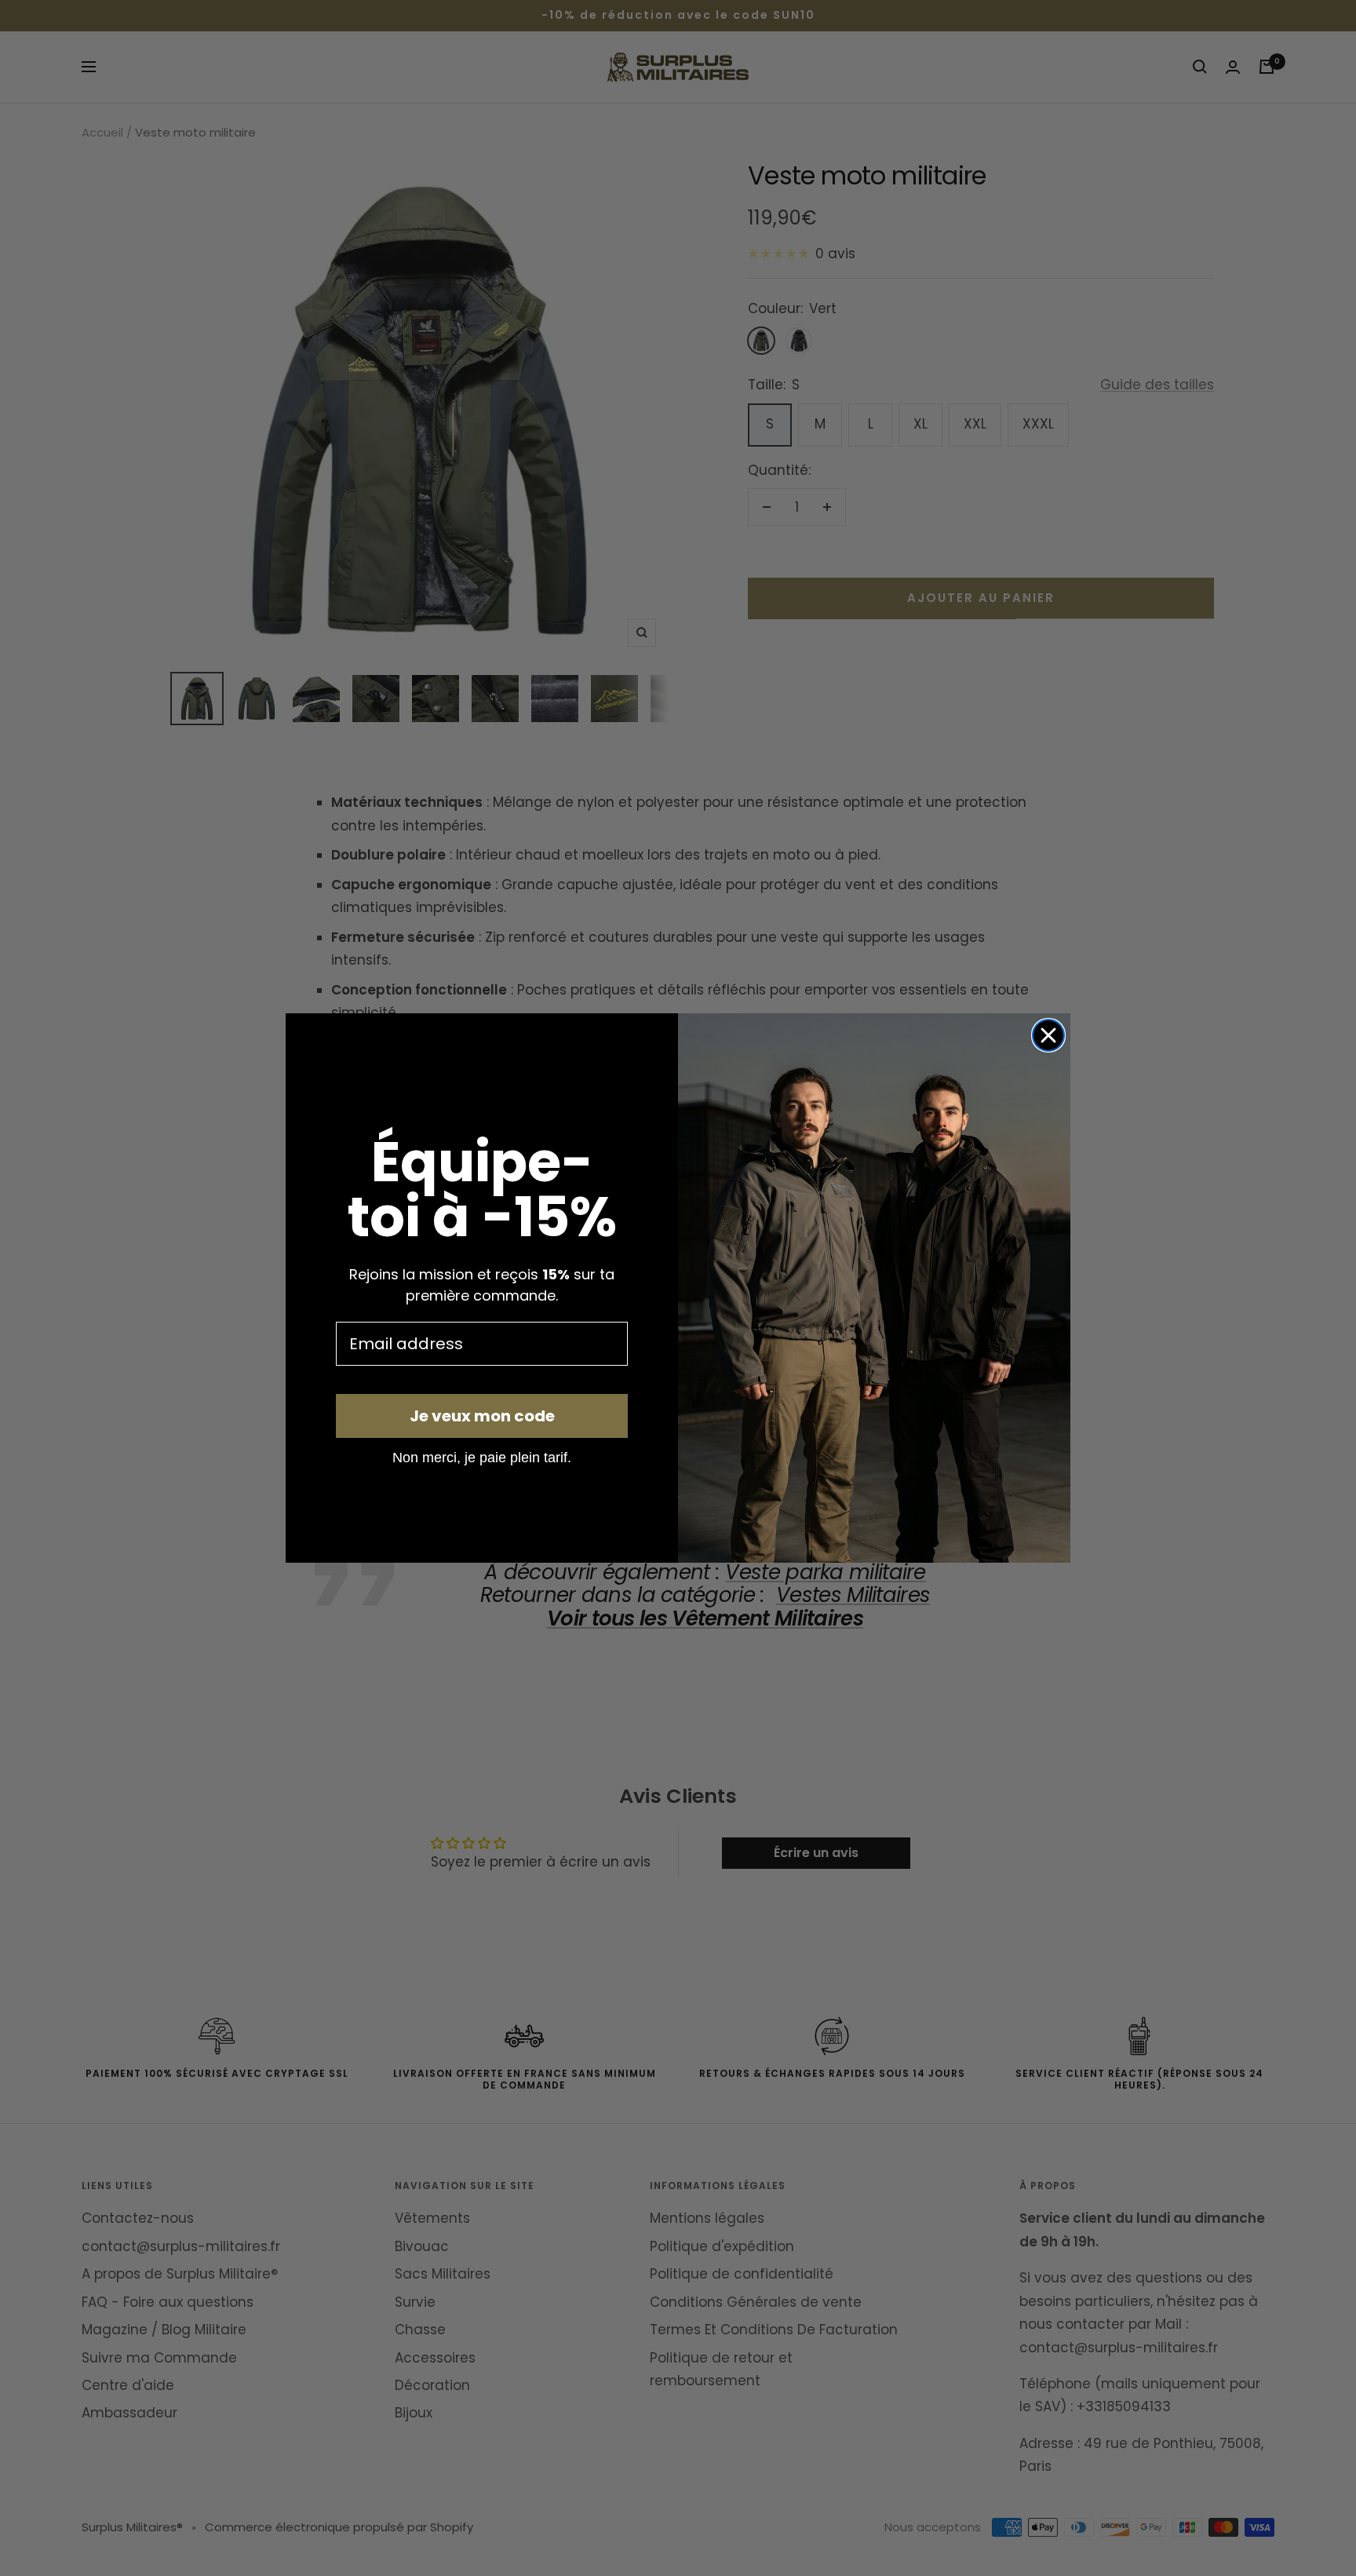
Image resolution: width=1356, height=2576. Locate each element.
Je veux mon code (482, 1416)
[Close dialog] (1048, 1035)
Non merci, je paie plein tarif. (482, 1457)
